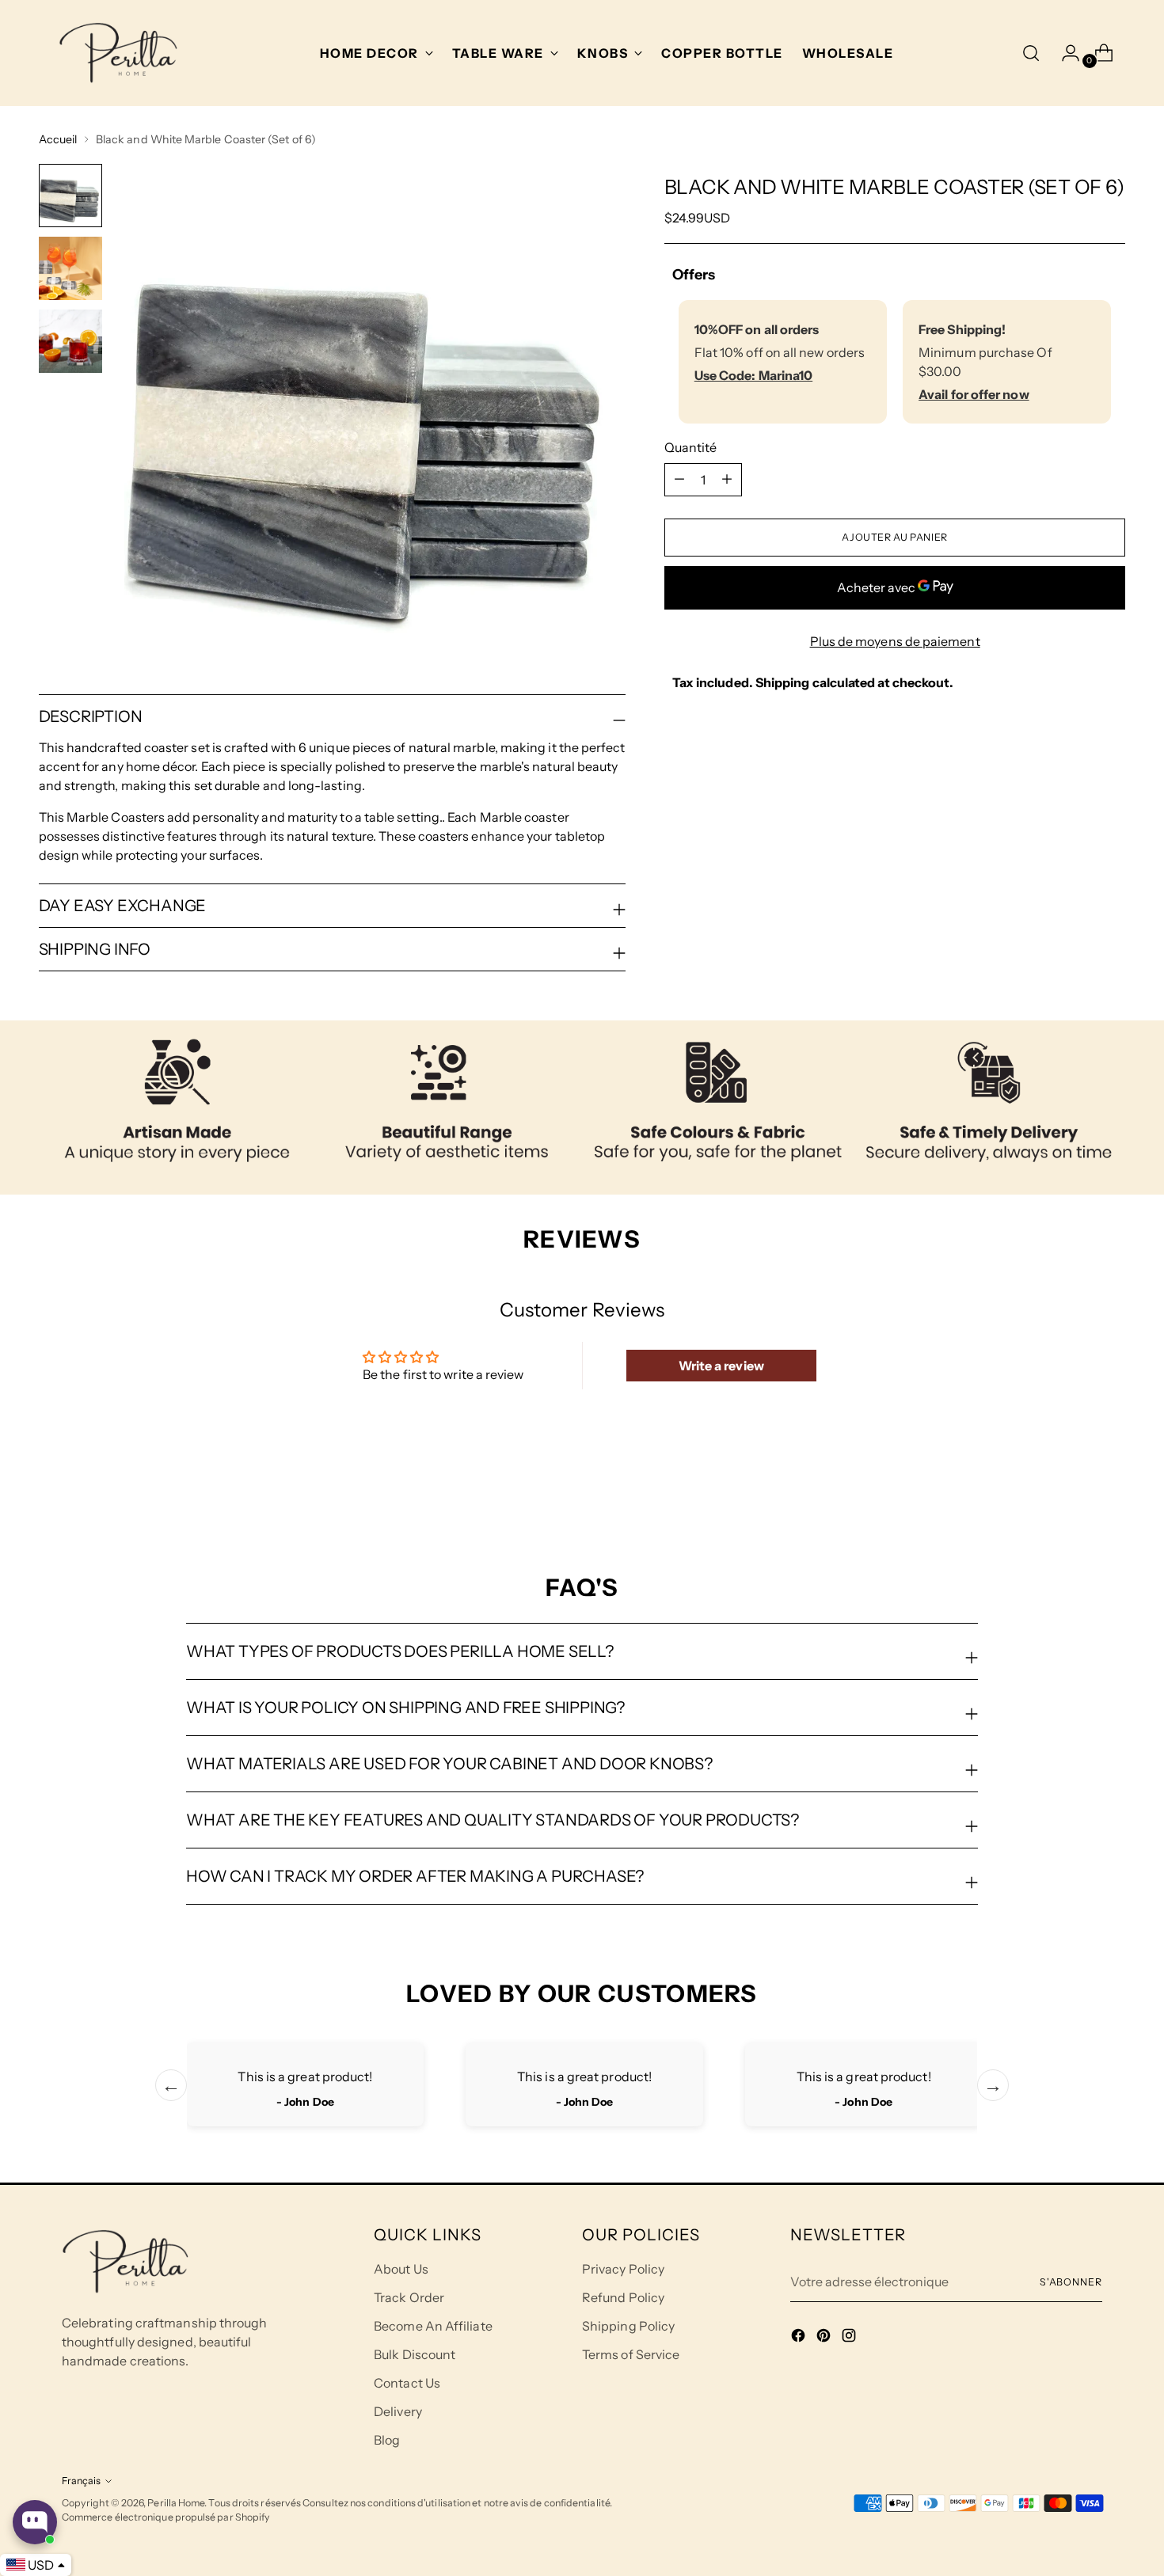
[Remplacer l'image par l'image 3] (70, 341)
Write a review (721, 1366)
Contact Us (407, 2383)
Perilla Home (176, 2503)
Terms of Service (631, 2354)
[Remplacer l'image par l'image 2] (70, 268)
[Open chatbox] (35, 2522)
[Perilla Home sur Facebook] (800, 2338)
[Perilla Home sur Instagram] (850, 2338)
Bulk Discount (415, 2354)
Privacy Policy (623, 2269)
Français (81, 2481)
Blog (387, 2440)
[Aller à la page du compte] (1064, 53)
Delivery (398, 2411)
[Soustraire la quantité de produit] (727, 479)
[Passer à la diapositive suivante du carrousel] (1113, 1488)
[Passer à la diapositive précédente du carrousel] (1076, 1489)
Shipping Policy (628, 2326)
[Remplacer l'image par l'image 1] (70, 196)
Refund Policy (623, 2297)
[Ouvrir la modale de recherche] (1031, 53)
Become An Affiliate (433, 2326)
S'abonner (1071, 2282)
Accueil (58, 139)
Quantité (691, 446)
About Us (401, 2269)
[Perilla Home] (118, 53)
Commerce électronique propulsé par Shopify (166, 2517)
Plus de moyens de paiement (895, 640)
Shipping (783, 682)
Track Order (409, 2297)
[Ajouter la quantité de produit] (679, 479)
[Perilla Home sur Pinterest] (825, 2338)
